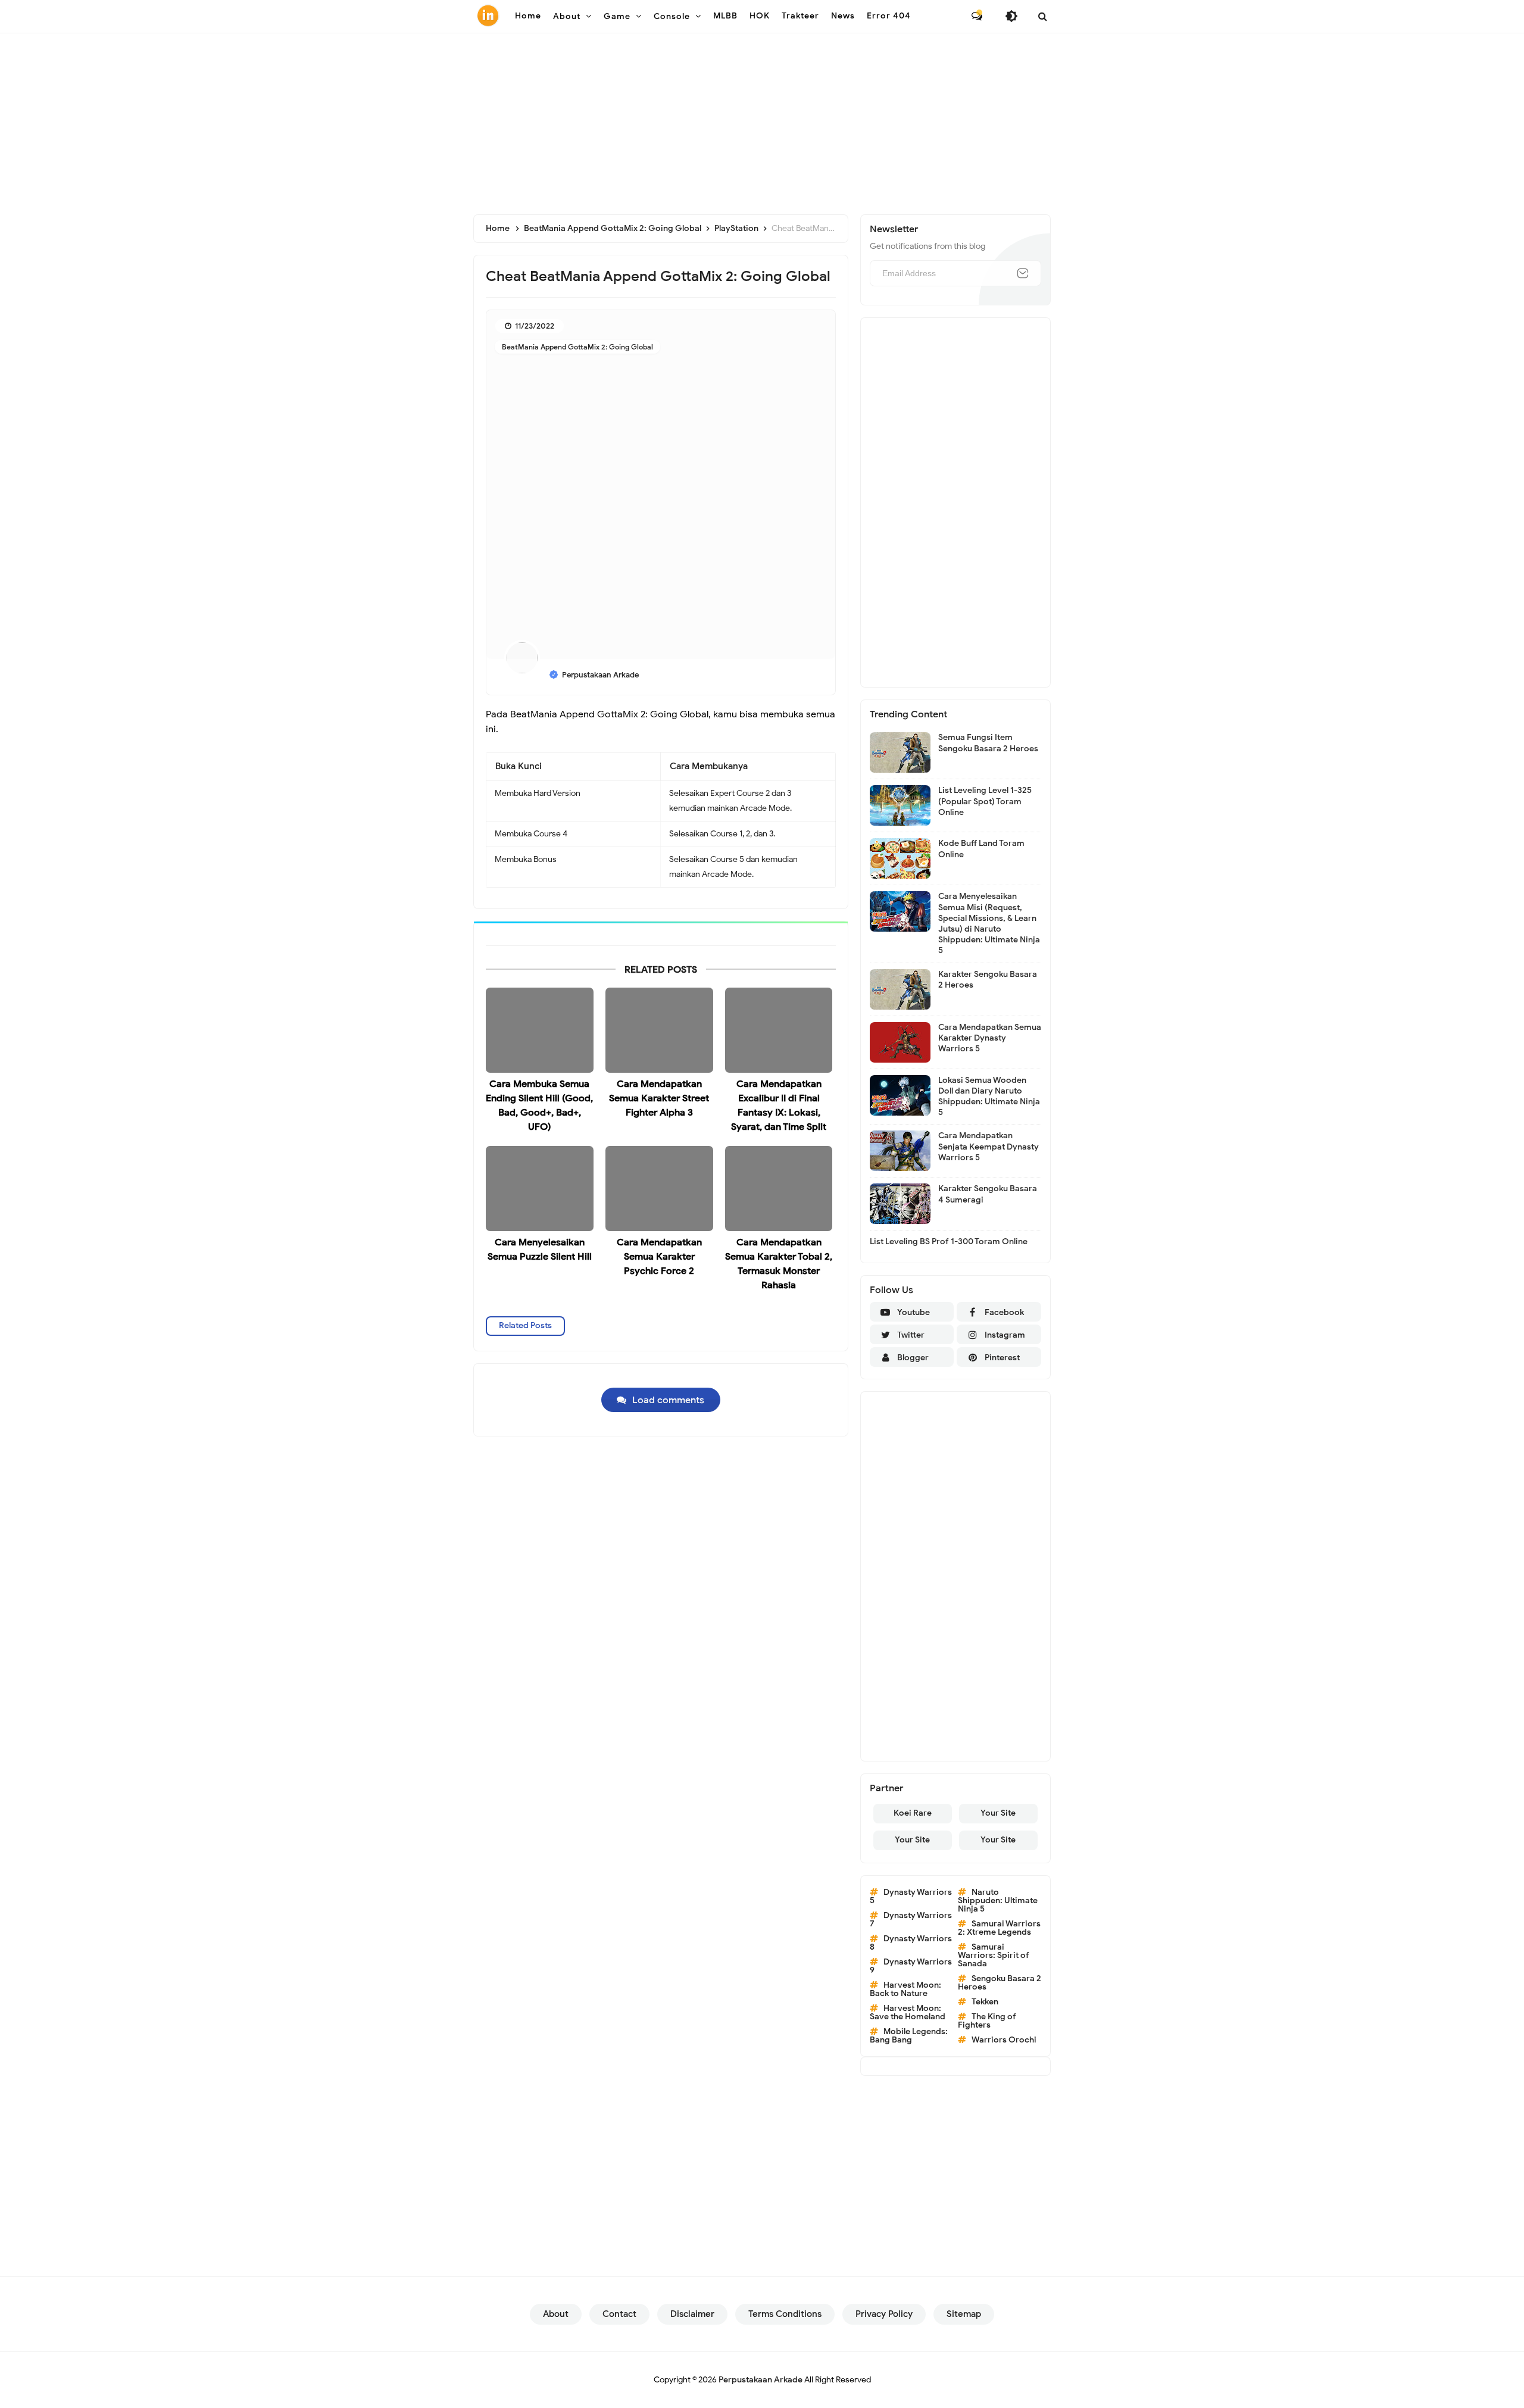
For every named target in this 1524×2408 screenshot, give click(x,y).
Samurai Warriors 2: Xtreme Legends (999, 1928)
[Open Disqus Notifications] (977, 16)
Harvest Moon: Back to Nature (905, 1989)
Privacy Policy (884, 2314)
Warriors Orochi (1004, 2040)
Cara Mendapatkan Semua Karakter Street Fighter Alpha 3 (659, 1098)
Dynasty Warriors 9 (911, 1966)
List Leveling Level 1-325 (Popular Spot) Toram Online (985, 801)
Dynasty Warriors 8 (911, 1943)
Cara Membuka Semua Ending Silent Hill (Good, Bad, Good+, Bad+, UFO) (539, 1105)
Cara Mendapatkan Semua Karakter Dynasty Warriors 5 (990, 1038)
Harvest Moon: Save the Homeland (908, 2012)
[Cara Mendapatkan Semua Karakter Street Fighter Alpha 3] (659, 1030)
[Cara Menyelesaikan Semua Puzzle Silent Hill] (540, 1189)
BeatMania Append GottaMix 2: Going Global (577, 347)
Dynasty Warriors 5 (911, 1896)
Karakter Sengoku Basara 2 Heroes (988, 980)
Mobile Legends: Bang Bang (909, 2036)
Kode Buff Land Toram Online (981, 849)
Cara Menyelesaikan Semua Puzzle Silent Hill (540, 1250)
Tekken (985, 2002)
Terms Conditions (785, 2314)
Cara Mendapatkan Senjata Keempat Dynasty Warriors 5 (989, 1146)
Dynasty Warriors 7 (911, 1920)
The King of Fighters (987, 2021)
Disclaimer (692, 2314)
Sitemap (964, 2314)
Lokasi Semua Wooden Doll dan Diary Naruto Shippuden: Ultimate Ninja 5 (989, 1097)
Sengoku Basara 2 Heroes (1000, 1983)
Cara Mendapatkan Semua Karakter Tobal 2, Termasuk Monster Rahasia (779, 1264)
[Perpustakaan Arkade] (488, 15)
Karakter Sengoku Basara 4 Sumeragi (988, 1194)
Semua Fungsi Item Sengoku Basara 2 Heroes (988, 743)
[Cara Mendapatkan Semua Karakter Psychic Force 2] (659, 1189)
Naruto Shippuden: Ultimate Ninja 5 (998, 1901)
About (556, 2314)
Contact (619, 2314)
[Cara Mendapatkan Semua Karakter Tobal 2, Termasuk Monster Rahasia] (779, 1189)
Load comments (668, 1400)
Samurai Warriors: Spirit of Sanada (994, 1955)
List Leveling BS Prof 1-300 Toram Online (949, 1242)
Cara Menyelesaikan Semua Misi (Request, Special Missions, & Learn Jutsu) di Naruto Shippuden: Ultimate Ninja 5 (989, 923)
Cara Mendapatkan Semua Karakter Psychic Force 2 (659, 1257)
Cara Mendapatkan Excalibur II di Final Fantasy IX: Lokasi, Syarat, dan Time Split (779, 1105)
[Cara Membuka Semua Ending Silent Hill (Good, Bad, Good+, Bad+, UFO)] (540, 1030)
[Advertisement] (762, 119)
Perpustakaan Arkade (761, 2380)
